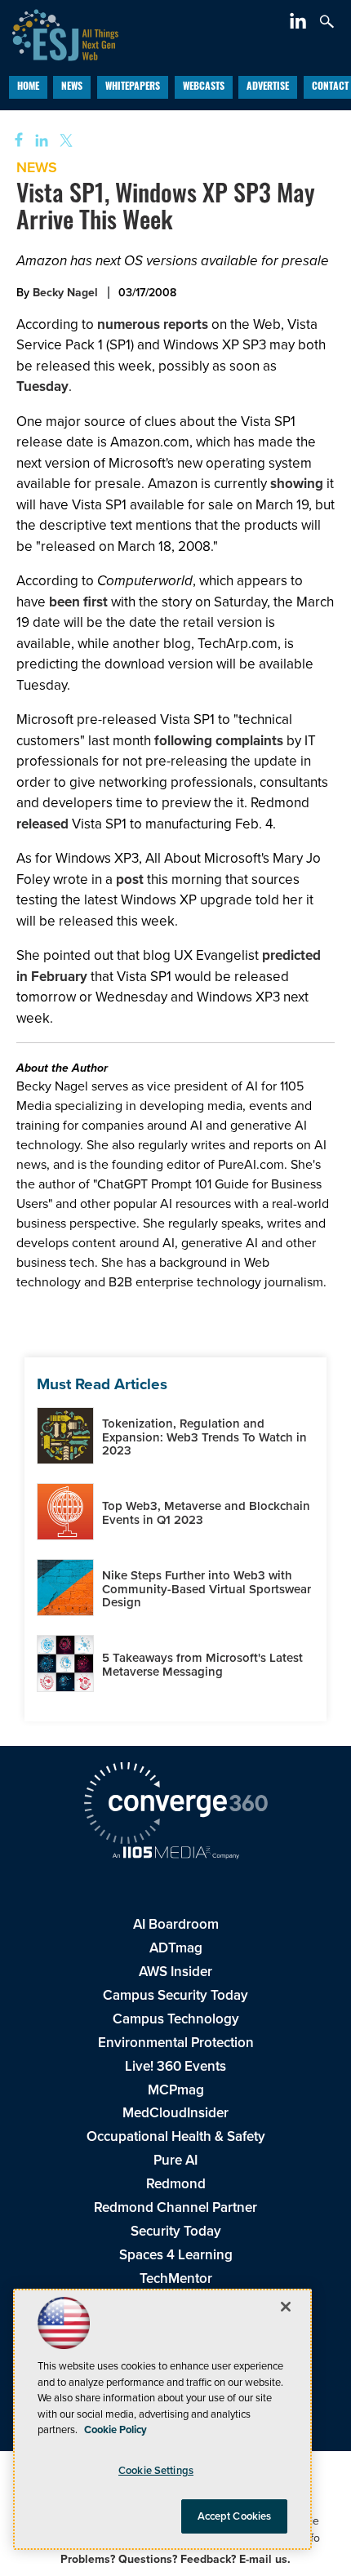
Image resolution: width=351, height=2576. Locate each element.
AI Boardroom (176, 1924)
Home (28, 87)
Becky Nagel (65, 293)
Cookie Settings (156, 2470)
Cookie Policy (116, 2429)
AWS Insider (175, 1972)
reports (186, 324)
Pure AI (175, 2160)
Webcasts (204, 87)
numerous (129, 324)
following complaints (219, 741)
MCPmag (176, 2090)
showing (297, 484)
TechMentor (176, 2278)
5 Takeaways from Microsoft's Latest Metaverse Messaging (202, 1665)
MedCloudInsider (175, 2113)
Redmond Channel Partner (175, 2207)
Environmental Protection (176, 2043)
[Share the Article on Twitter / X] (64, 141)
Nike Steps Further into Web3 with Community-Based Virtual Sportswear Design (207, 1589)
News (72, 87)
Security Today (176, 2231)
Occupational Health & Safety (176, 2136)
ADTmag (176, 1948)
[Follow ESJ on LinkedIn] (300, 24)
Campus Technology (176, 2019)
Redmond (176, 2184)
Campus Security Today (175, 1995)
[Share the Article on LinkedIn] (39, 141)
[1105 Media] (175, 1854)
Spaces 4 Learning (176, 2255)
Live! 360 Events (175, 2066)
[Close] (286, 2307)
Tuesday (42, 386)
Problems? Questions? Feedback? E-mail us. (175, 2559)
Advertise (268, 87)
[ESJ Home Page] (59, 33)
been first (80, 602)
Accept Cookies (235, 2516)
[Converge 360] (175, 1805)
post (130, 879)
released (42, 824)
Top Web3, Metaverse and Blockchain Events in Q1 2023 (206, 1513)
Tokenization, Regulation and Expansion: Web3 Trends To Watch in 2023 (204, 1437)
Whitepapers (133, 87)
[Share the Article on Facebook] (13, 141)
